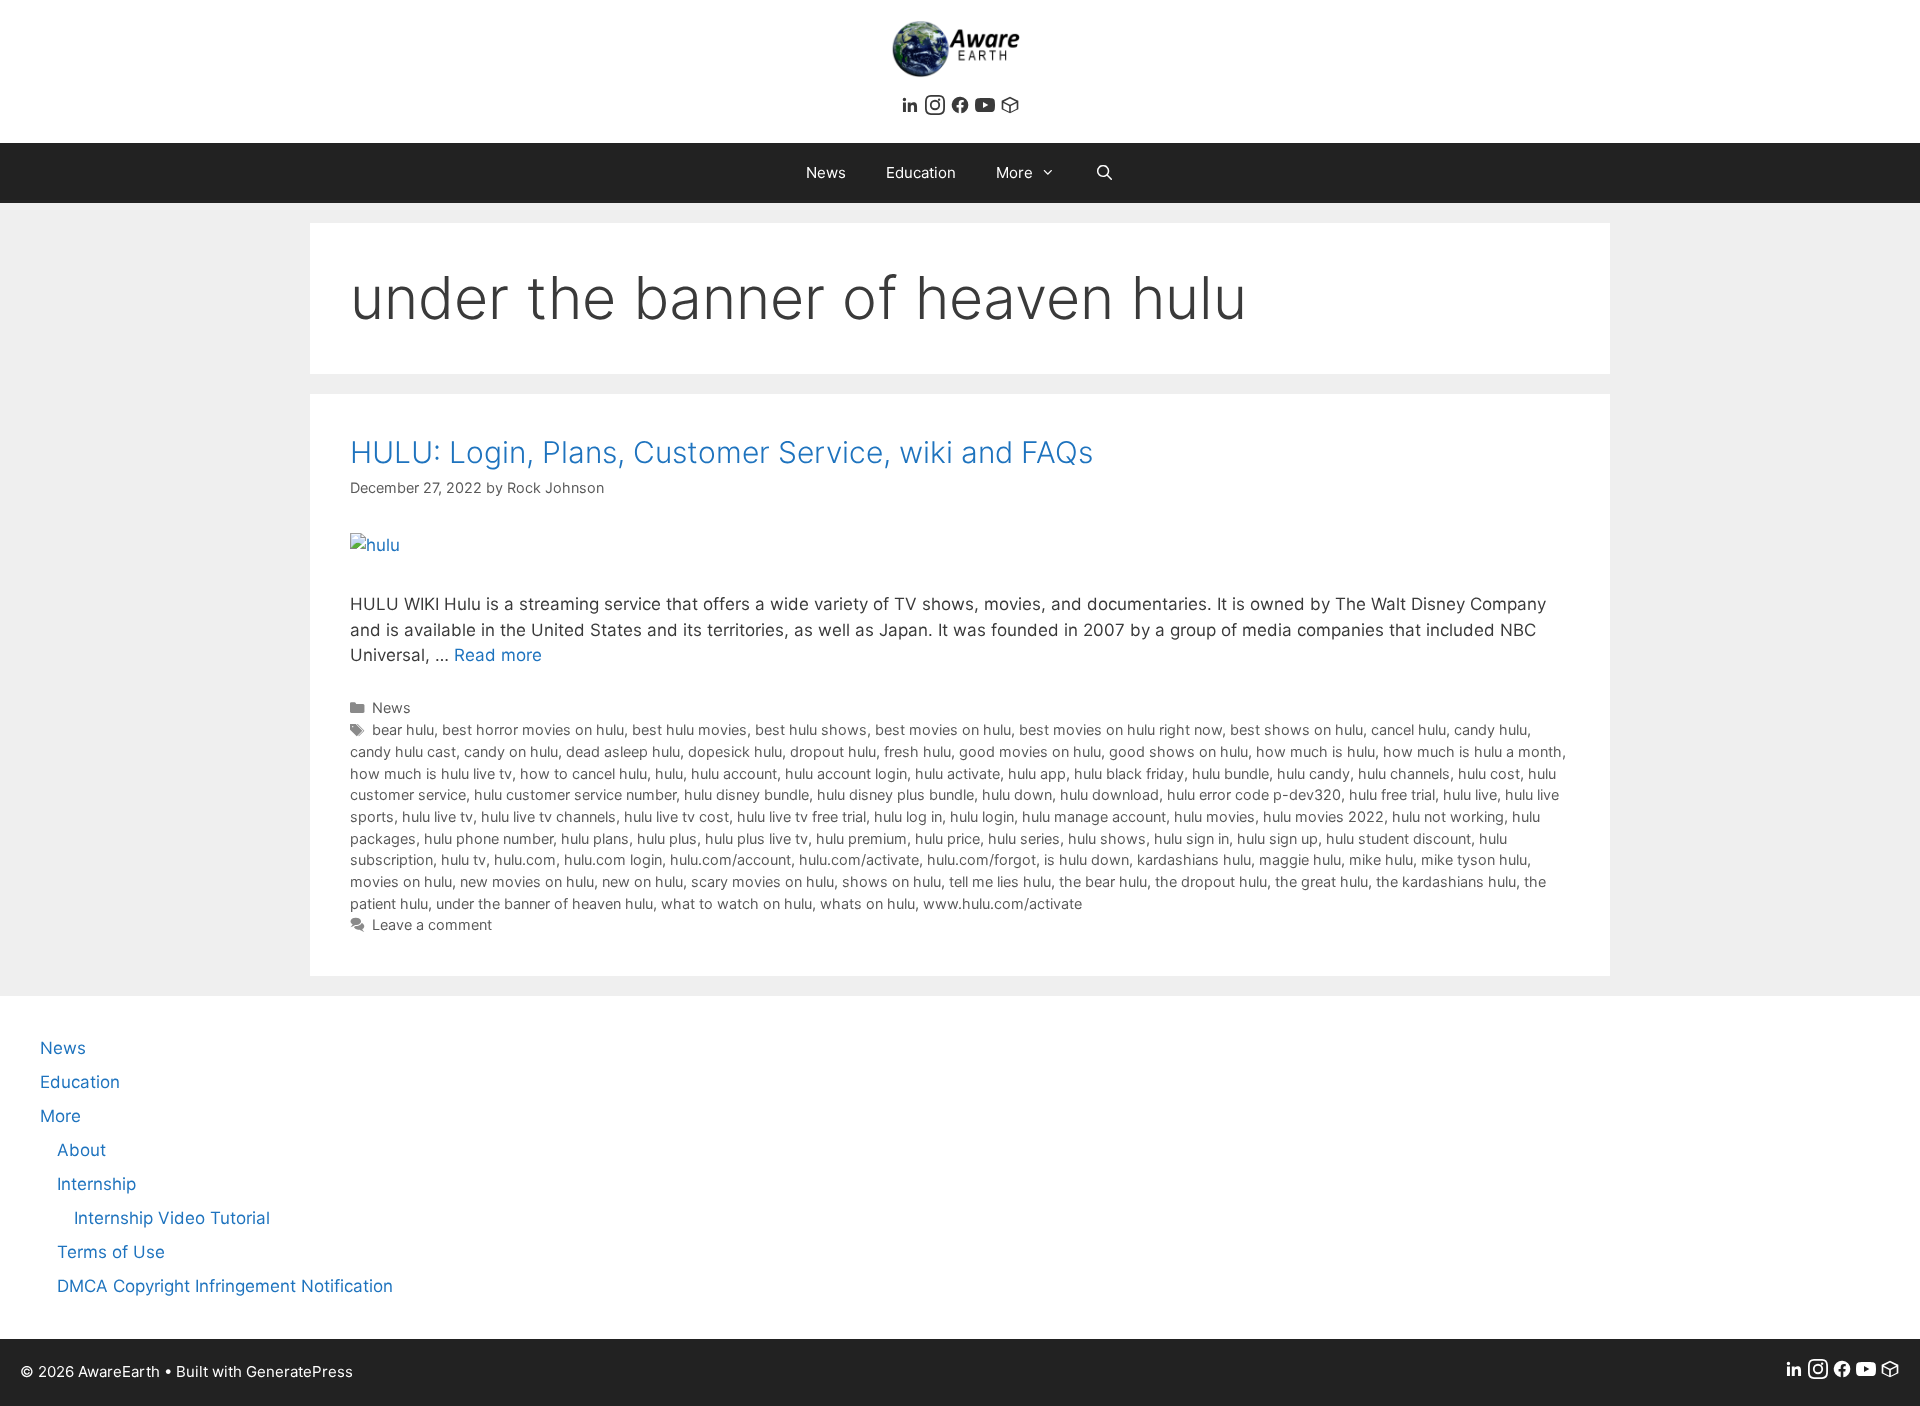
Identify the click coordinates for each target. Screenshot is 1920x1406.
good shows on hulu (1178, 751)
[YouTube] (987, 109)
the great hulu (1321, 881)
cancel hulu (1408, 729)
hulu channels (1404, 773)
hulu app (1037, 773)
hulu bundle (1230, 773)
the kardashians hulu (1446, 881)
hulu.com (525, 859)
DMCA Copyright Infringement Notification (225, 1286)
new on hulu (642, 881)
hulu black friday (1129, 773)
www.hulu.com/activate (1002, 903)
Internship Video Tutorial (172, 1218)
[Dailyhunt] (1010, 109)
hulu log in (908, 816)
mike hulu (1381, 859)
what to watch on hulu (736, 903)
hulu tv (463, 859)
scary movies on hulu (762, 881)
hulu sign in (1191, 838)
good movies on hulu (1030, 751)
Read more (498, 655)
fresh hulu (917, 751)
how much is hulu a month (1472, 751)
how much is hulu (1315, 751)
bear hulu (403, 729)
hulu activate (957, 773)
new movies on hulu (527, 881)
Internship (96, 1184)
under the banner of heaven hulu (544, 903)
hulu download (1109, 794)
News (826, 172)
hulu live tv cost (676, 816)
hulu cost (1489, 773)
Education (921, 172)
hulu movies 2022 (1323, 816)
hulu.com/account (730, 859)
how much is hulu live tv (431, 773)
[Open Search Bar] (1104, 173)
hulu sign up (1277, 838)
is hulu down (1086, 859)
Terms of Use (111, 1252)
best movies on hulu (943, 729)
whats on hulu (867, 903)
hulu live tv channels (548, 816)
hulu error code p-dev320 (1254, 794)
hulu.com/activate (859, 859)
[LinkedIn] (912, 109)
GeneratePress (299, 1371)
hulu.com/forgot (981, 859)
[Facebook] (962, 109)
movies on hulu (401, 881)
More (1014, 172)
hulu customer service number (575, 794)
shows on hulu (891, 881)
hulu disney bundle (746, 794)
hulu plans (595, 838)
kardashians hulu (1194, 859)
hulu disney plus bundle (895, 794)
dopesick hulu (735, 751)
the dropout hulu (1211, 881)
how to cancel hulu (583, 773)
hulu (669, 773)
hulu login (982, 816)
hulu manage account (1094, 816)
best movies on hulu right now (1120, 729)
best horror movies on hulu (533, 729)
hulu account (734, 773)
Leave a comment (432, 924)
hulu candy (1313, 773)
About (81, 1150)
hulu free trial (1392, 794)
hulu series (1024, 838)
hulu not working (1448, 816)
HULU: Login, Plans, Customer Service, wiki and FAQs (721, 452)
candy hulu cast (403, 751)
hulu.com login (613, 859)
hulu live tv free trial (801, 816)
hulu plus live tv (756, 838)
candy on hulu (511, 751)
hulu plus (667, 838)
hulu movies (1214, 816)
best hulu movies (689, 729)
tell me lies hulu (1000, 881)
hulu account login (846, 773)
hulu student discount (1398, 838)
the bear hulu (1103, 881)
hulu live (1470, 794)
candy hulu (1490, 729)
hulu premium (861, 838)
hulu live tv (437, 816)
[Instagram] (937, 109)
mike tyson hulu (1474, 859)
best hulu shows (811, 729)
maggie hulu (1300, 859)
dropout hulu (833, 751)
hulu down (1017, 794)
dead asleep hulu (623, 751)
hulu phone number (488, 838)
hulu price (947, 838)
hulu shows (1107, 838)
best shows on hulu (1296, 729)
